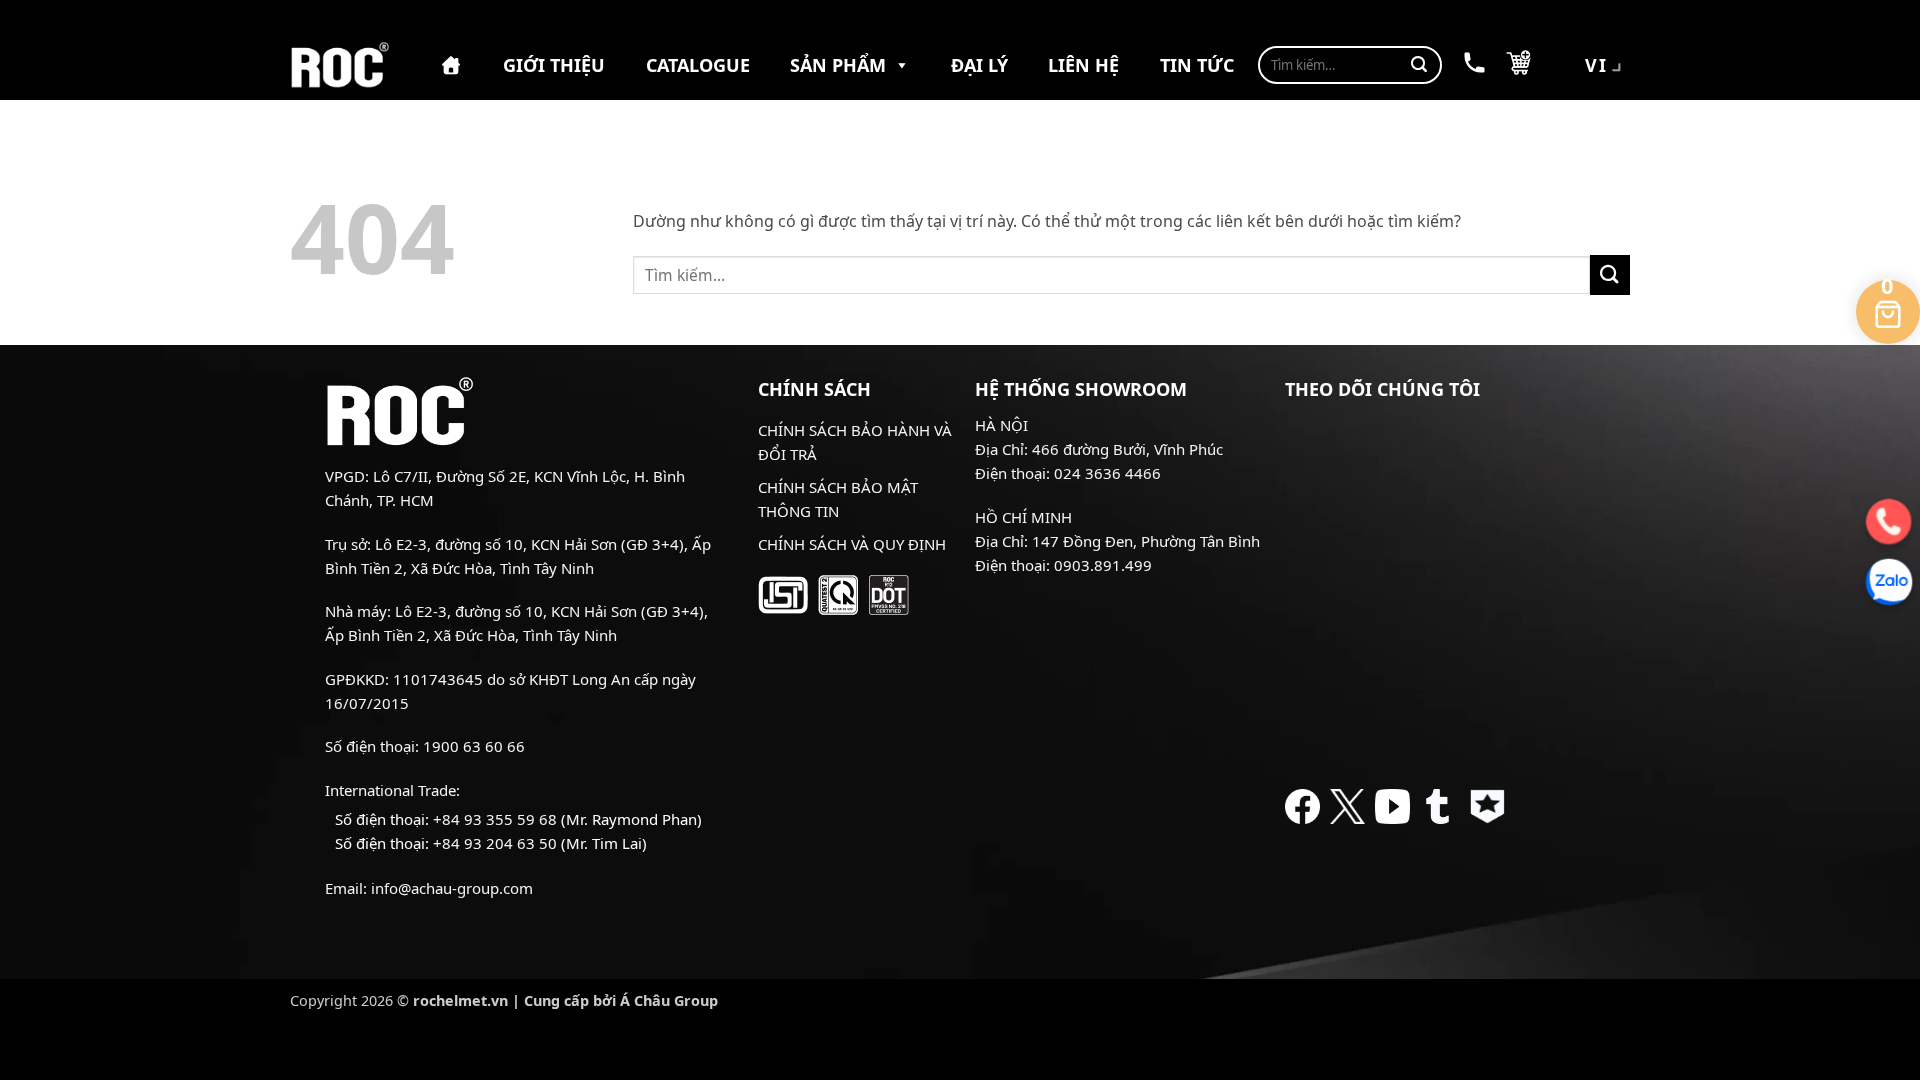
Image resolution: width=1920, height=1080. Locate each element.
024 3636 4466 (1107, 473)
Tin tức (1197, 65)
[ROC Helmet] (340, 65)
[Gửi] (1419, 65)
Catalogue (698, 65)
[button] (1518, 65)
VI (1596, 65)
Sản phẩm (838, 65)
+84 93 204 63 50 (495, 843)
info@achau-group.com (452, 888)
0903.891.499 (1103, 565)
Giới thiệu (554, 65)
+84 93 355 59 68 (495, 819)
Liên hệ (1083, 65)
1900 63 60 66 (474, 746)
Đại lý (979, 65)
